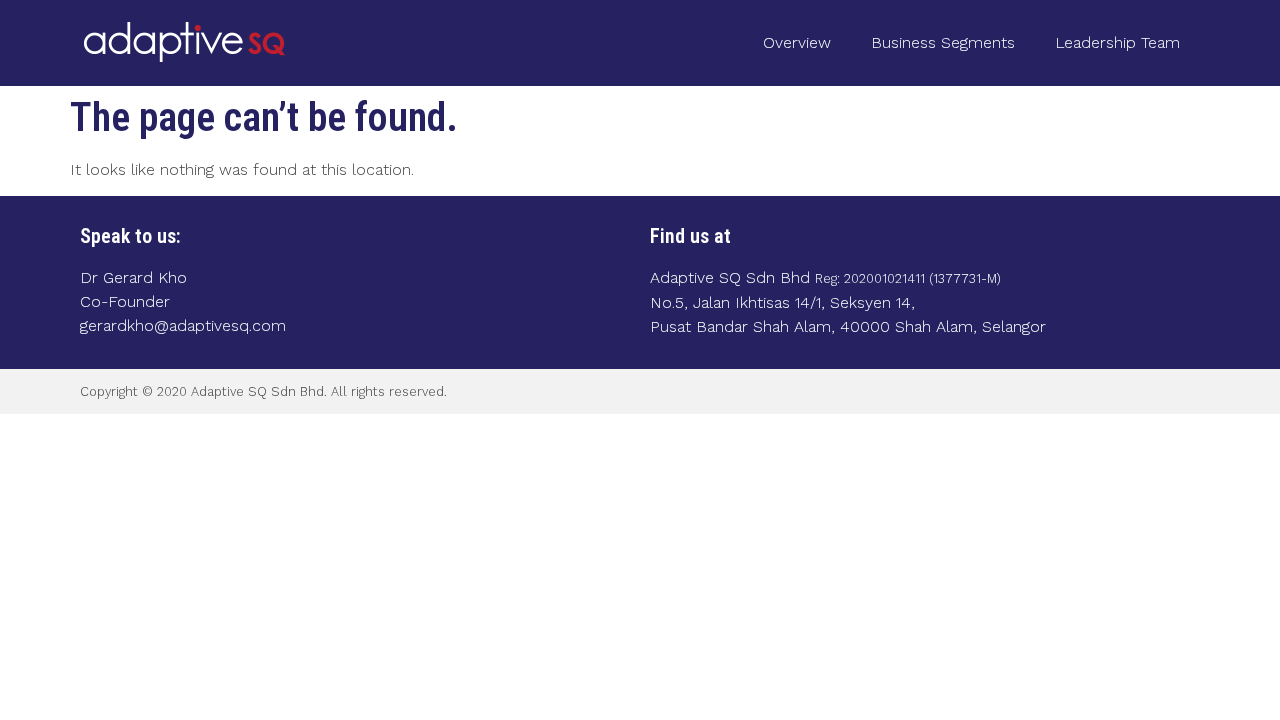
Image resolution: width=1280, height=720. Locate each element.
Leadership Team (1117, 42)
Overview (797, 42)
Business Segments (943, 42)
